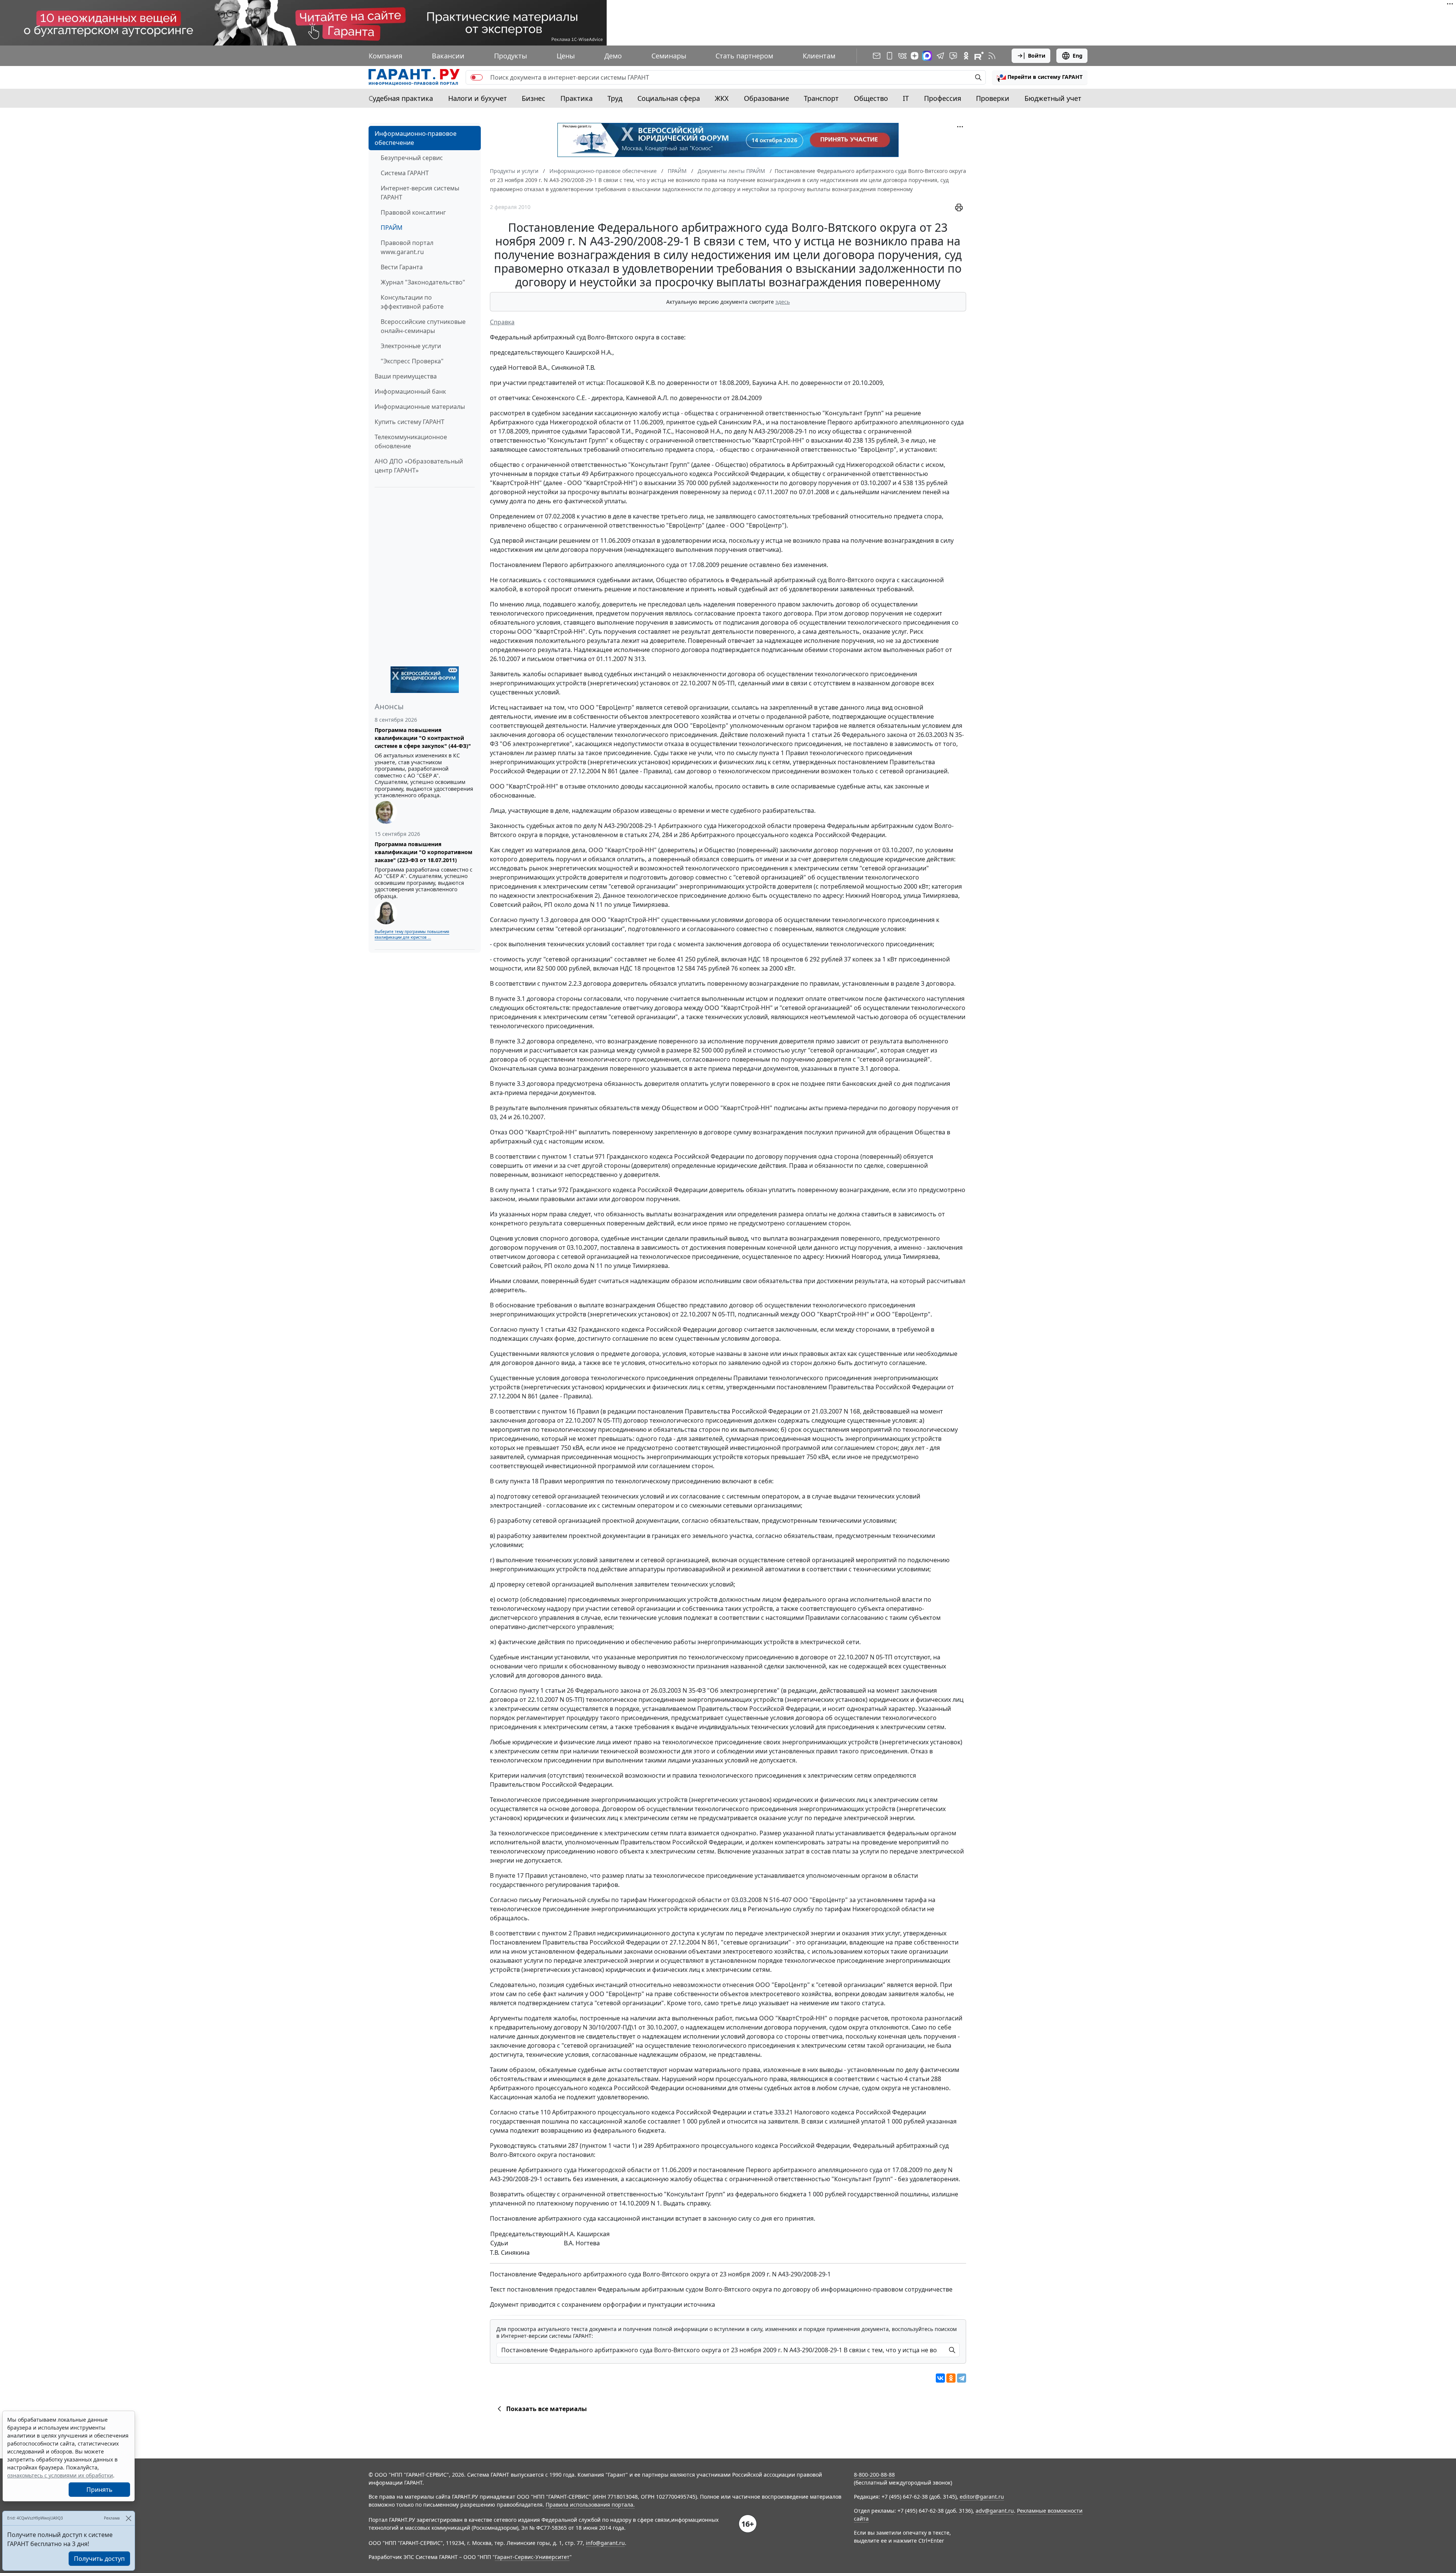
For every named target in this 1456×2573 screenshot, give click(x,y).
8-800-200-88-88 (874, 2475)
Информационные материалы (420, 407)
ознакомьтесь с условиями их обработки (60, 2475)
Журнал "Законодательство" (423, 282)
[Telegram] (962, 2378)
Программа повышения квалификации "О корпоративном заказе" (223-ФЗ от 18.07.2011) (424, 852)
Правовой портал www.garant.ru (407, 247)
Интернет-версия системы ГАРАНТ (420, 193)
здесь (783, 302)
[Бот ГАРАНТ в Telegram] (953, 56)
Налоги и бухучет (478, 98)
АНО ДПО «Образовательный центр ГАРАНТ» (419, 466)
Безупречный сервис (412, 158)
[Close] (128, 2518)
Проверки (993, 98)
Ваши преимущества (406, 376)
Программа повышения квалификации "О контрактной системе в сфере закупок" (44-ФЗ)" (423, 738)
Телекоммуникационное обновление (411, 441)
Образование (766, 98)
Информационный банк (410, 391)
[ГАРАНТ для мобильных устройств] (890, 56)
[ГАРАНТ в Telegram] (940, 56)
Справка (502, 322)
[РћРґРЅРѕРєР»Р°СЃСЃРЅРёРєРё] (951, 2378)
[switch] (477, 77)
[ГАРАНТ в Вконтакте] (902, 56)
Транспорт (821, 98)
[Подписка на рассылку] (877, 56)
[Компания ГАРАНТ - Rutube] (979, 56)
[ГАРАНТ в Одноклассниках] (966, 56)
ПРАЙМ (392, 228)
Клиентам (819, 56)
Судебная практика (401, 98)
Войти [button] (1037, 56)
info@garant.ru (605, 2543)
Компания (385, 56)
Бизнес (533, 98)
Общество (871, 98)
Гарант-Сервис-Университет (532, 2557)
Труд (615, 98)
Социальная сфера (669, 98)
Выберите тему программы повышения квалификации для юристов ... (412, 934)
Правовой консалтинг (413, 212)
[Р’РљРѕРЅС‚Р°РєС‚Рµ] (940, 2378)
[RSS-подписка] (992, 56)
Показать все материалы (547, 2409)
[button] (1040, 77)
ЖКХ (722, 98)
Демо (613, 56)
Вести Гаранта (402, 267)
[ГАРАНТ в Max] (927, 56)
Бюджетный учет (1053, 98)
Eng (1078, 56)
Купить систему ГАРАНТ (409, 422)
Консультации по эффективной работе (412, 302)
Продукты (511, 56)
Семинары (669, 56)
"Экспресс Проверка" (412, 361)
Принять (100, 2490)
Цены (566, 56)
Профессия (943, 98)
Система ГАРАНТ (405, 173)
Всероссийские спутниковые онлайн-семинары (423, 326)
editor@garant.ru (982, 2497)
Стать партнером (744, 56)
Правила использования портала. (590, 2505)
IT (906, 98)
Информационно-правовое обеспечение (416, 138)
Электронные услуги (411, 346)
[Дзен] (915, 56)
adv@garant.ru (995, 2511)
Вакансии (448, 56)
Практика (577, 98)
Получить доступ (99, 2559)
